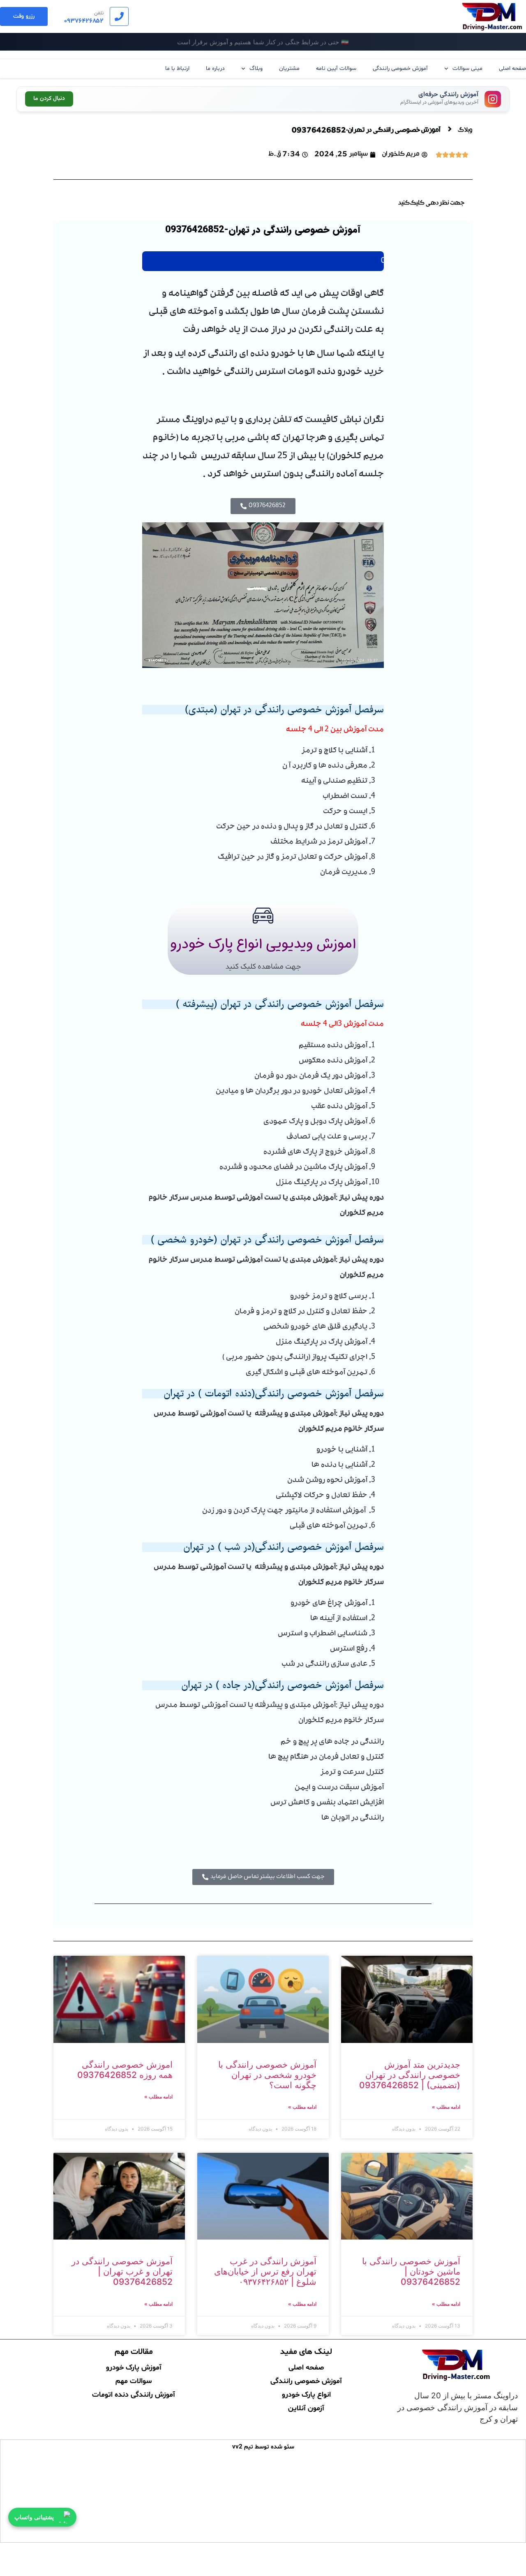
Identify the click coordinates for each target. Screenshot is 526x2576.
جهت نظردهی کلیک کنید (431, 204)
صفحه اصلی (512, 68)
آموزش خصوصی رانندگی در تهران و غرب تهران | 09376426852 (122, 2271)
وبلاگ (256, 68)
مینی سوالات (467, 68)
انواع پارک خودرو (306, 2394)
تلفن (99, 13)
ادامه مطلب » (446, 2107)
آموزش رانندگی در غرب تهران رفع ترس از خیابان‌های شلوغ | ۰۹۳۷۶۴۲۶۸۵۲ (265, 2271)
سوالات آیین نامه (336, 68)
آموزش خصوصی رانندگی (400, 68)
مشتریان (289, 68)
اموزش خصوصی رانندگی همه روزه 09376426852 (125, 2070)
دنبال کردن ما (49, 99)
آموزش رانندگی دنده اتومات (134, 2394)
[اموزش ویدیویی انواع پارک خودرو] (263, 916)
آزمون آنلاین (306, 2407)
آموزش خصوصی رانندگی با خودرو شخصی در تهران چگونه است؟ (267, 2075)
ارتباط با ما (177, 68)
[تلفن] (119, 16)
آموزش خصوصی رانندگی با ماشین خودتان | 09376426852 (411, 2271)
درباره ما (215, 68)
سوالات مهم (134, 2380)
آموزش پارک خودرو (134, 2367)
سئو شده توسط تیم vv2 (263, 2447)
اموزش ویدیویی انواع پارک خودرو (263, 944)
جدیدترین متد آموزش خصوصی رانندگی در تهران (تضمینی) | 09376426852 (410, 2075)
